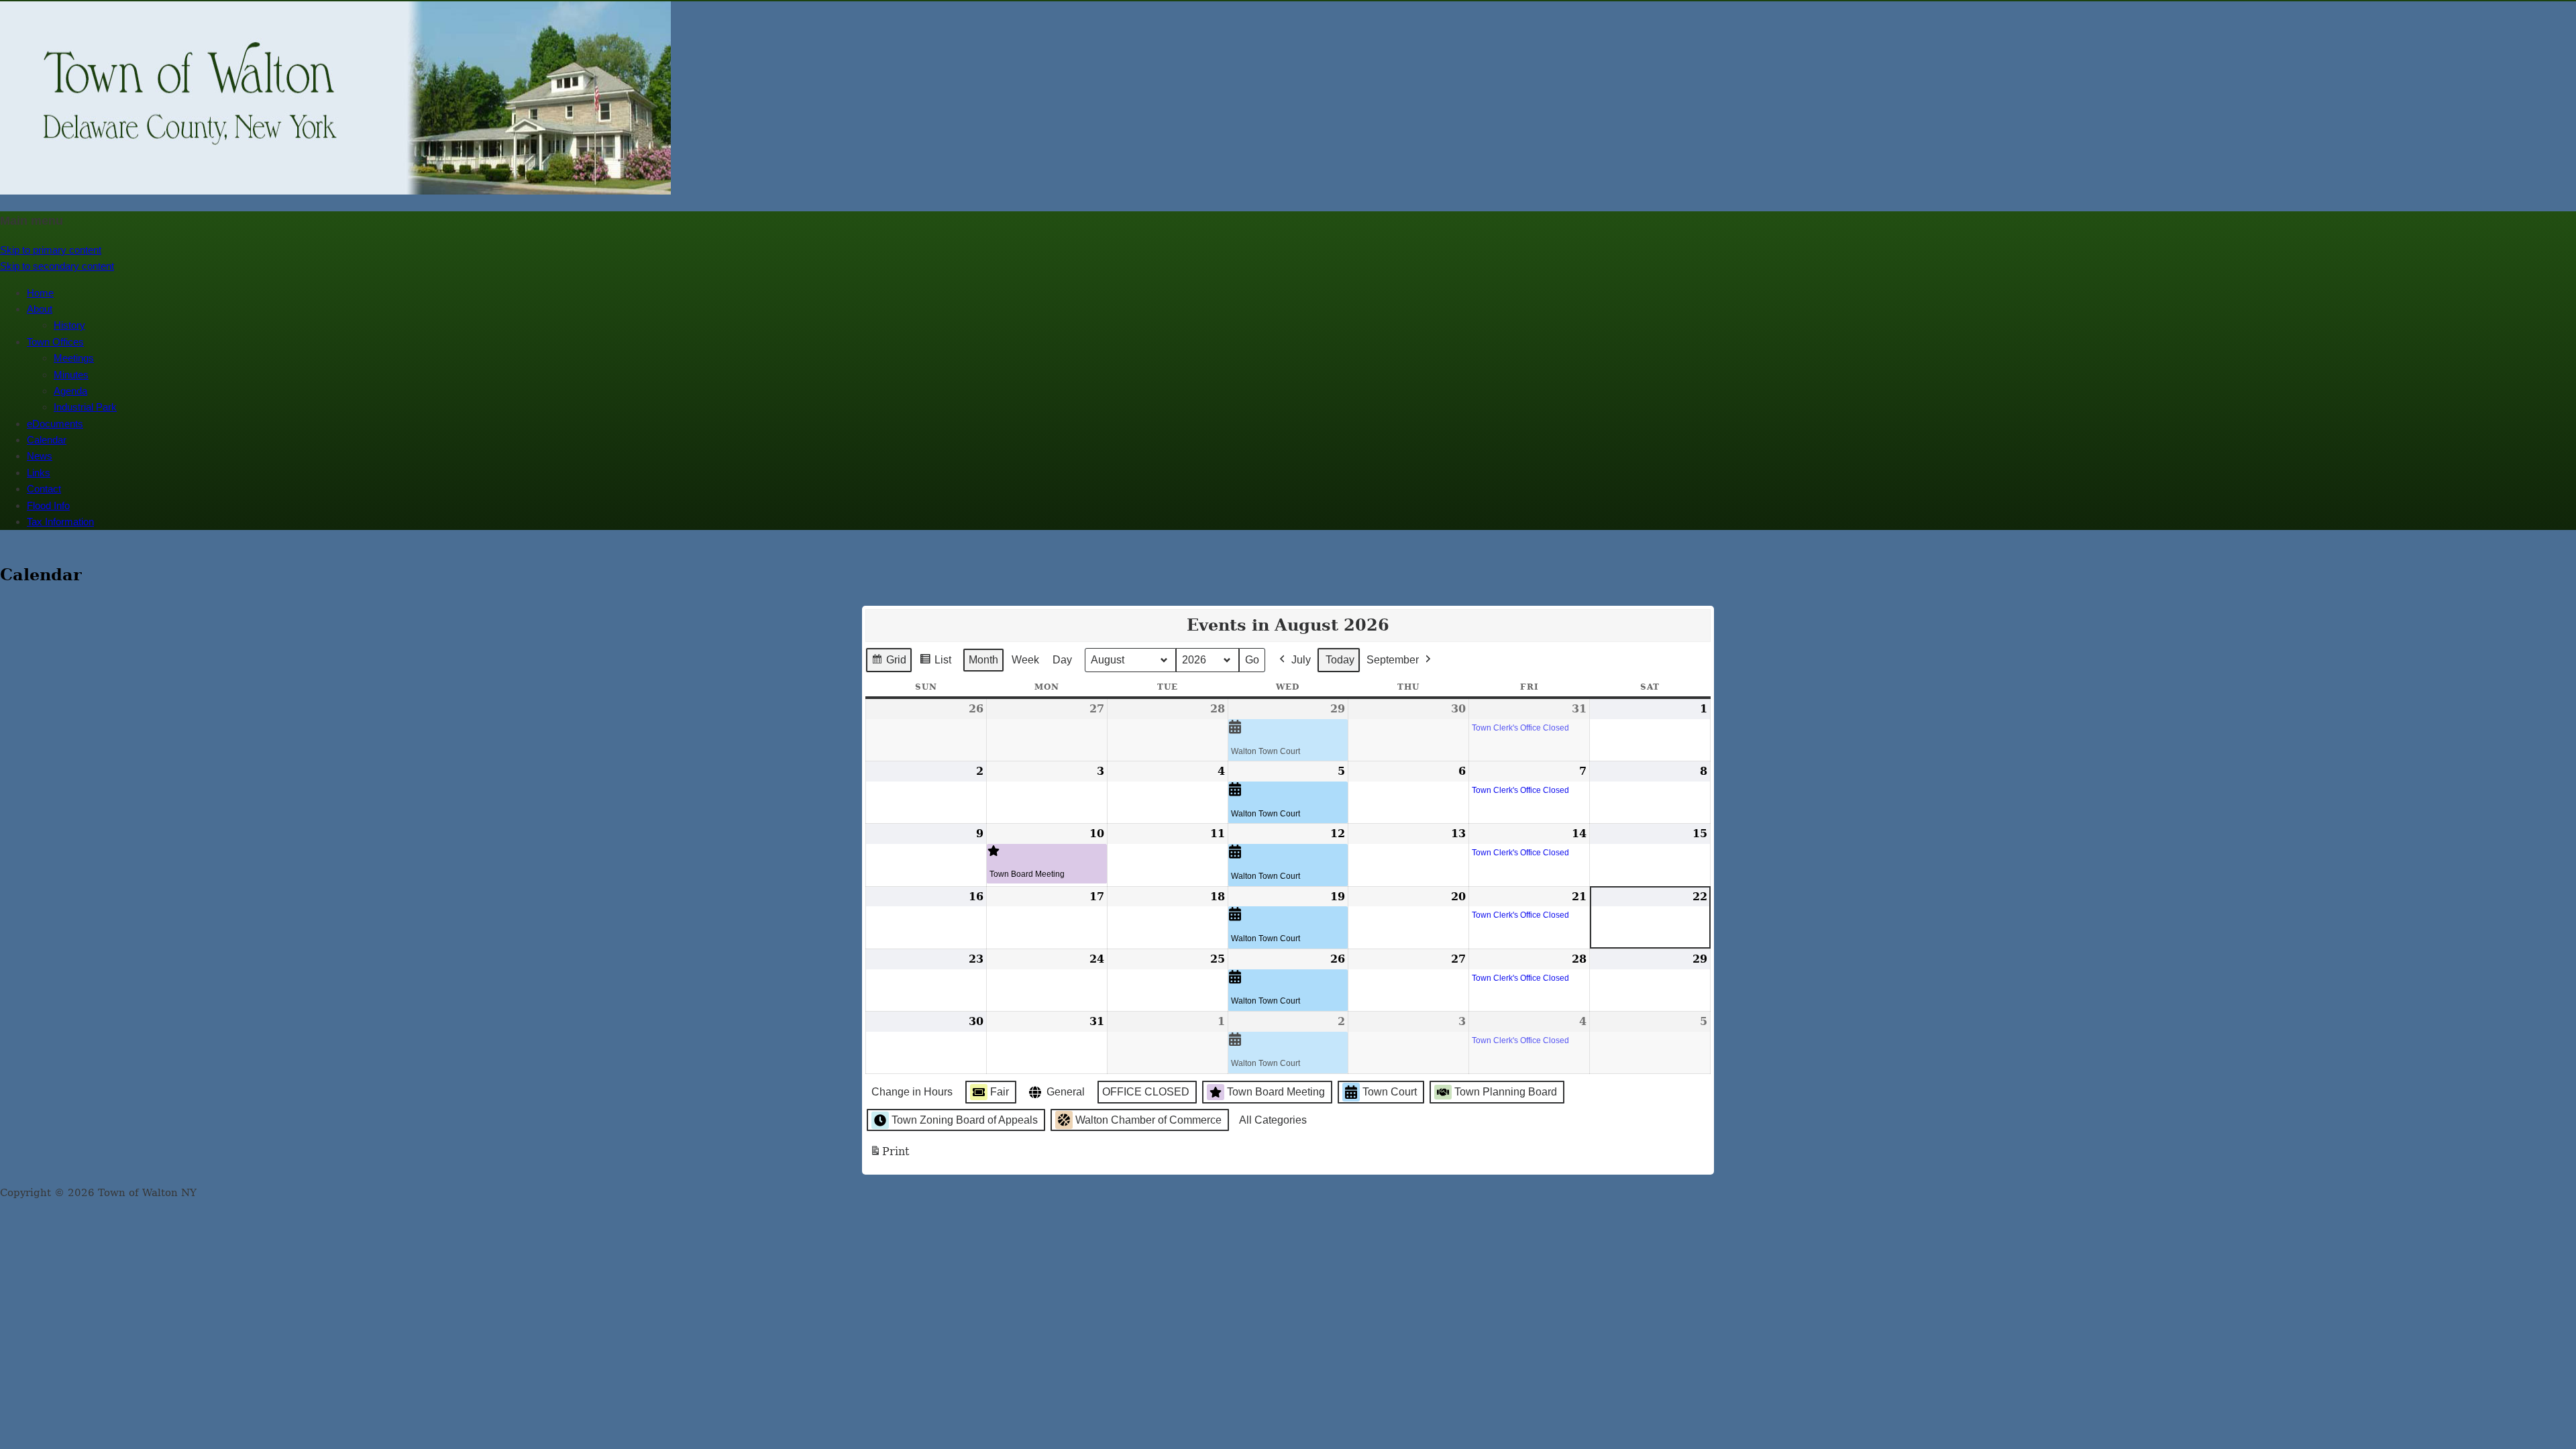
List (935, 663)
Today (1340, 660)
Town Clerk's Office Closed (1520, 728)
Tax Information (60, 522)
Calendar (47, 440)
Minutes (71, 375)
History (69, 325)
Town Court (1390, 1092)
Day (1062, 660)
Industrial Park (85, 407)
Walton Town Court (1266, 751)
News (40, 456)
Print (889, 1156)
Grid (889, 663)
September (1393, 660)
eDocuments (55, 424)
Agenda (70, 391)
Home (40, 293)
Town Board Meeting (1027, 874)
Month (983, 660)
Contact (44, 489)
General (1066, 1092)
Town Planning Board (1506, 1092)
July (1301, 660)
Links (39, 473)
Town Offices (55, 342)
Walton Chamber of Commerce (1148, 1120)
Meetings (74, 358)
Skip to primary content (51, 250)
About (40, 309)
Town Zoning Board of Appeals (965, 1120)
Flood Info (48, 505)
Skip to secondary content (57, 266)
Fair (1000, 1092)
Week (1025, 660)
